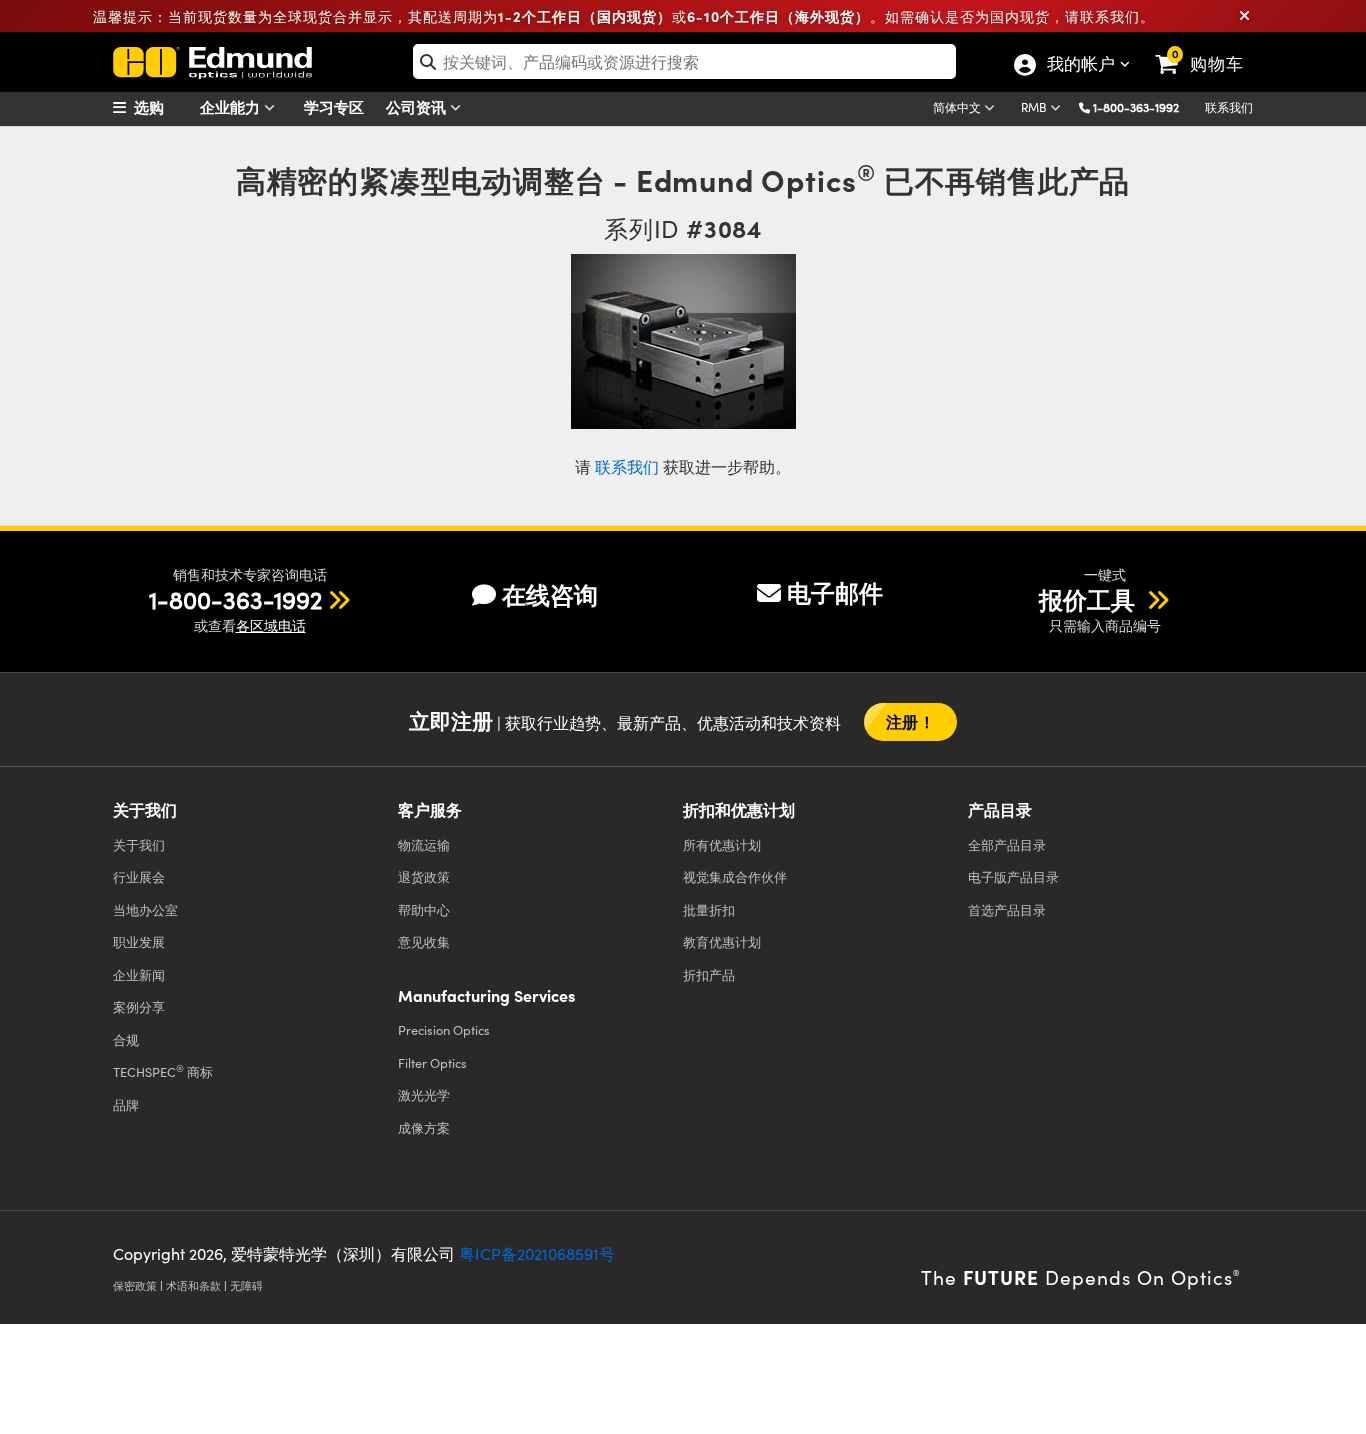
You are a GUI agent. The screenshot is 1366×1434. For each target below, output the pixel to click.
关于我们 (139, 844)
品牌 (126, 1104)
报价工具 (1090, 599)
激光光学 (424, 1094)
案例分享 (139, 1006)
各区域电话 (271, 625)
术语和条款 (193, 1285)
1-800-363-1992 (1136, 107)
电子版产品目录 (1013, 876)
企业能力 (232, 106)
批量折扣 (709, 909)
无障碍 (246, 1285)
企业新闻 (139, 974)
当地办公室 (145, 909)
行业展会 (139, 876)
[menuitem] (163, 107)
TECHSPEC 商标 (163, 1071)
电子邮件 (835, 592)
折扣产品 (709, 974)
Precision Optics (444, 1029)
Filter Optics (432, 1062)
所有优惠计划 (722, 844)
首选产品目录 (1007, 909)
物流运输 (424, 844)
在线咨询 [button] (550, 594)
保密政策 (135, 1285)
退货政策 (424, 876)
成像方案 (424, 1127)
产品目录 (1007, 844)
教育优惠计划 (722, 941)
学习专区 (334, 106)
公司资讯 (418, 106)
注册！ (910, 721)
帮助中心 (424, 909)
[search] (684, 61)
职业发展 (139, 941)
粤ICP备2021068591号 (537, 1253)
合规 (126, 1039)
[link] (1208, 48)
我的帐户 (1080, 66)
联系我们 (1229, 107)
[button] (1143, 106)
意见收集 (424, 941)
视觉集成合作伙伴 (735, 876)
